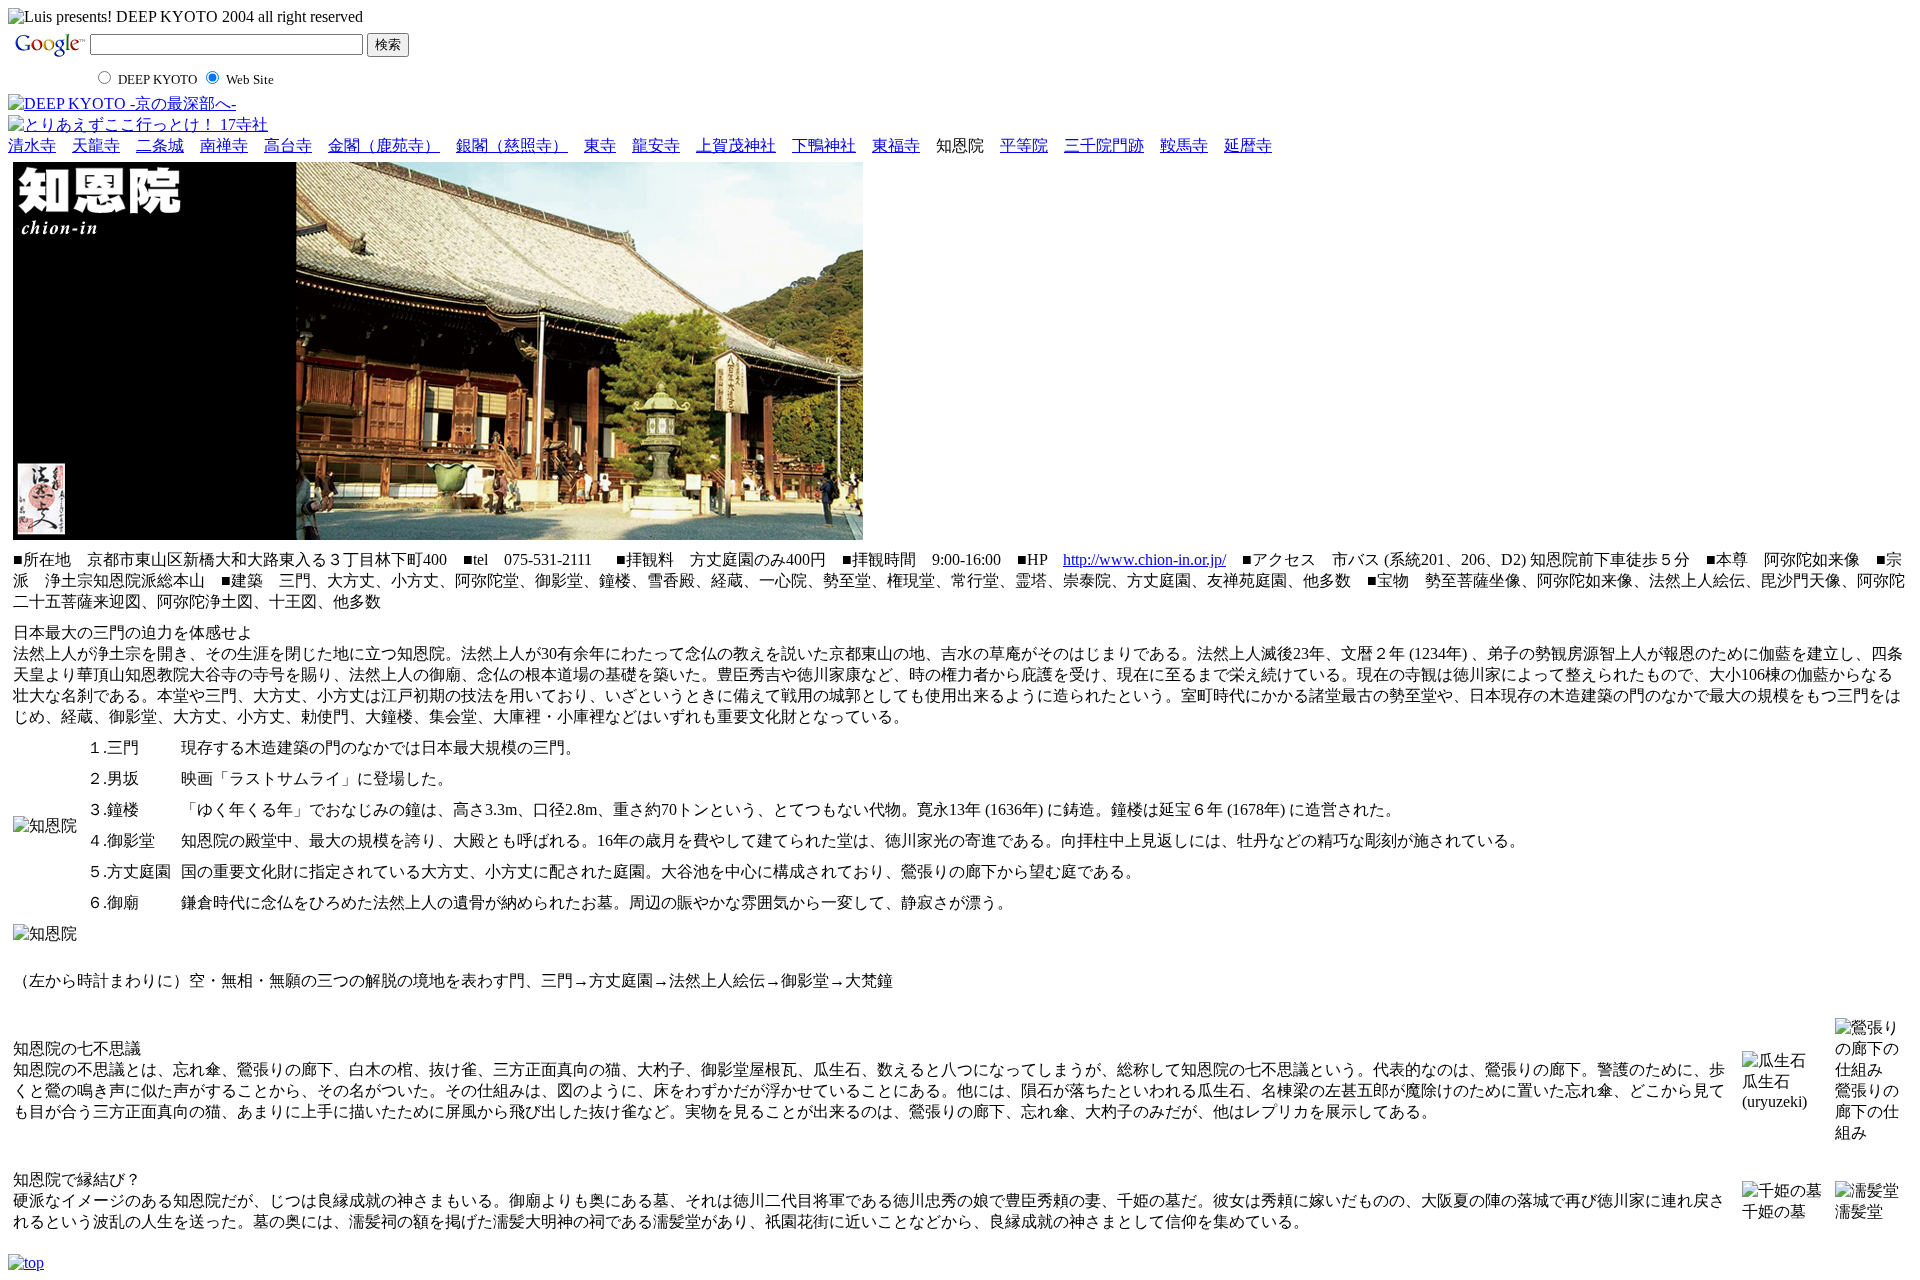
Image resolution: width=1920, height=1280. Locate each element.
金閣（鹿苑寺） (384, 145)
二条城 (160, 145)
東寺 (600, 145)
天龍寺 (96, 145)
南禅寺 (224, 145)
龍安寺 (656, 145)
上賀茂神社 (736, 145)
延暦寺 (1248, 145)
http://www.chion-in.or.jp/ (1144, 559)
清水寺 (32, 145)
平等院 (1024, 145)
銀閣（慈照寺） (512, 145)
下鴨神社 (824, 145)
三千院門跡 (1104, 145)
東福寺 (896, 145)
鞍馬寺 (1184, 145)
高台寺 (288, 145)
